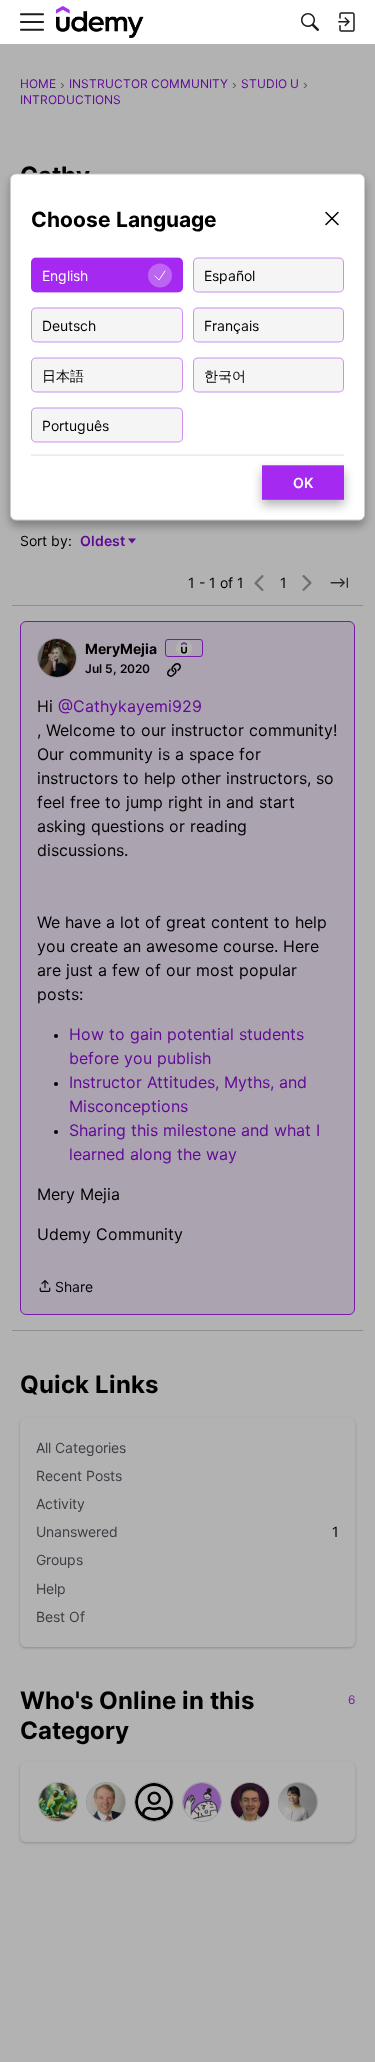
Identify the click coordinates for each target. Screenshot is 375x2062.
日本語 (63, 374)
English (65, 274)
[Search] (310, 22)
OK (303, 482)
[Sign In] (346, 22)
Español (229, 274)
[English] (100, 22)
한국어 (225, 374)
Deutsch (69, 324)
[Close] (332, 220)
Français (231, 324)
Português (75, 424)
